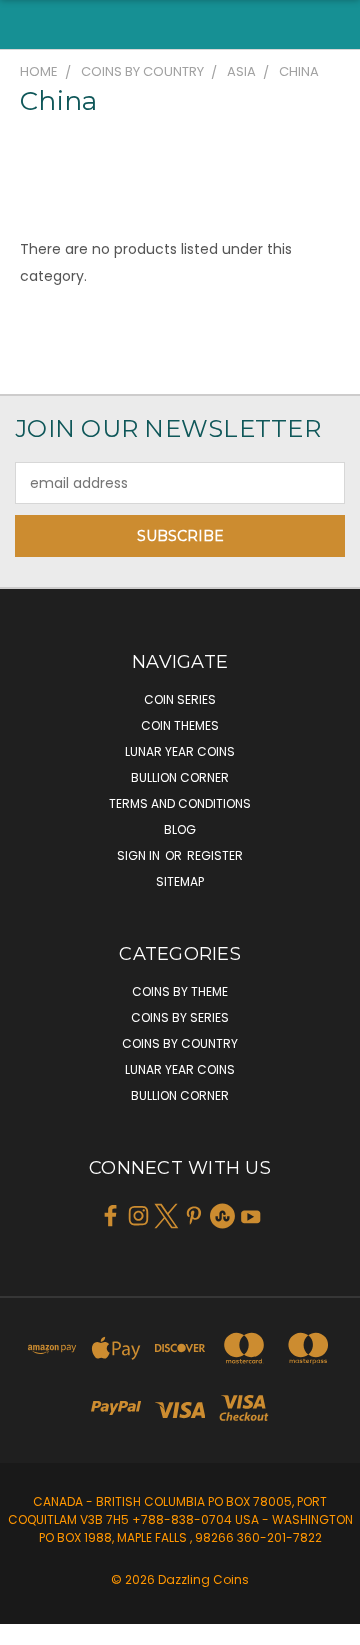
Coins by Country (180, 1043)
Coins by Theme (180, 991)
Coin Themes (180, 725)
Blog (180, 829)
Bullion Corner (180, 777)
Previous (31, 1625)
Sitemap (180, 881)
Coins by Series (180, 1017)
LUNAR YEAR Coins (180, 751)
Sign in (140, 855)
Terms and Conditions (180, 803)
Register (215, 855)
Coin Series (180, 699)
